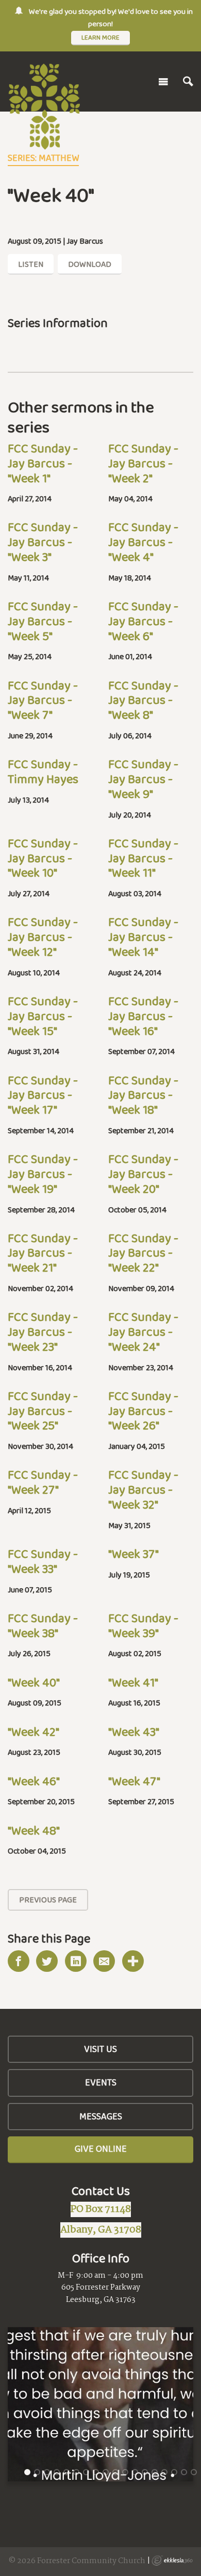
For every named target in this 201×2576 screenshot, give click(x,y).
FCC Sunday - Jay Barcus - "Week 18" (143, 1095)
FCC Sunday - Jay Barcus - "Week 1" (43, 463)
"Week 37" (133, 1554)
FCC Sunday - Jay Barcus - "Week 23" (43, 1331)
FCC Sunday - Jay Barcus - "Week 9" (143, 779)
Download (90, 264)
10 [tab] (116, 2472)
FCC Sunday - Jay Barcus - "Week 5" (43, 621)
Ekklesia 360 (172, 2561)
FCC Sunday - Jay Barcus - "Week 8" (143, 700)
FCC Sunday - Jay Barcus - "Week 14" (143, 937)
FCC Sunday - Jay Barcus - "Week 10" (43, 858)
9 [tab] (106, 2472)
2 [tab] (37, 2472)
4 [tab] (57, 2472)
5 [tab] (66, 2472)
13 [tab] (145, 2472)
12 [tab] (136, 2472)
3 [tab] (47, 2472)
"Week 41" (133, 1682)
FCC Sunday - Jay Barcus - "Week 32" (143, 1489)
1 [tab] (28, 2472)
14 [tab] (155, 2472)
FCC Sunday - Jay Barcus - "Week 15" (43, 1016)
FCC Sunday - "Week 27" (43, 1482)
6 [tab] (76, 2472)
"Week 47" (134, 1781)
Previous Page (48, 1900)
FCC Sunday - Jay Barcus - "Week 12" (43, 937)
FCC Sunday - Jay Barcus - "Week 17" (43, 1095)
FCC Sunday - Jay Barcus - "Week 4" (143, 542)
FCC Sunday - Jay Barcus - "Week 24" (143, 1331)
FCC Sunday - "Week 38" (43, 1625)
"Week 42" (33, 1731)
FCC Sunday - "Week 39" (143, 1625)
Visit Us (100, 2049)
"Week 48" (34, 1830)
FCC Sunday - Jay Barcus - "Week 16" (143, 1016)
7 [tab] (86, 2472)
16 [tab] (175, 2472)
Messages (101, 2116)
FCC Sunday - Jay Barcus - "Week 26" (143, 1411)
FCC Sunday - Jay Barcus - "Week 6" (143, 621)
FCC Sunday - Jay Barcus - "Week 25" (43, 1411)
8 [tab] (96, 2472)
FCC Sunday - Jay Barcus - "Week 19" (43, 1174)
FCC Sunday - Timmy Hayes (43, 771)
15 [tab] (165, 2472)
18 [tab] (194, 2472)
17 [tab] (185, 2472)
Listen (31, 264)
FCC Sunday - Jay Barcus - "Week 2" (143, 463)
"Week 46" (34, 1781)
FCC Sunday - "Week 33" (43, 1561)
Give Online (101, 2149)
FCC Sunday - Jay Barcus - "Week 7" (43, 700)
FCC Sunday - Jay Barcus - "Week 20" (143, 1174)
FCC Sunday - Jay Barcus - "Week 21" (43, 1253)
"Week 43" (134, 1731)
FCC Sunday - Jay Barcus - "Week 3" (43, 542)
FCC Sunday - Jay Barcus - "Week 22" (143, 1253)
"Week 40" (34, 1682)
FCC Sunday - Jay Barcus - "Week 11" (143, 858)
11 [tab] (126, 2472)
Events (101, 2082)
